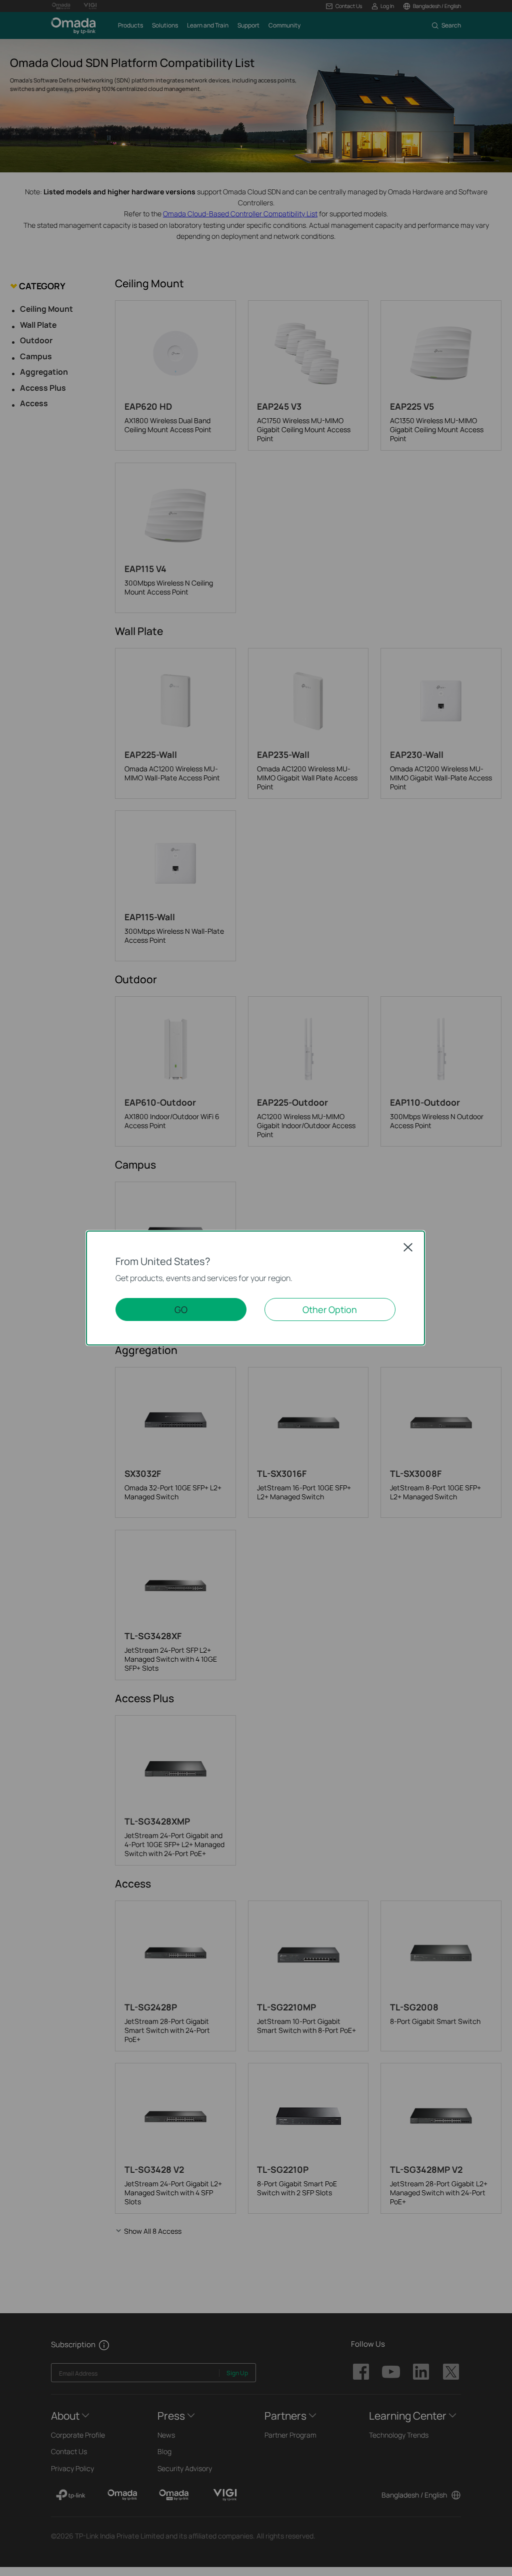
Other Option (330, 1309)
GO (181, 1309)
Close (408, 1247)
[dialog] (256, 1288)
